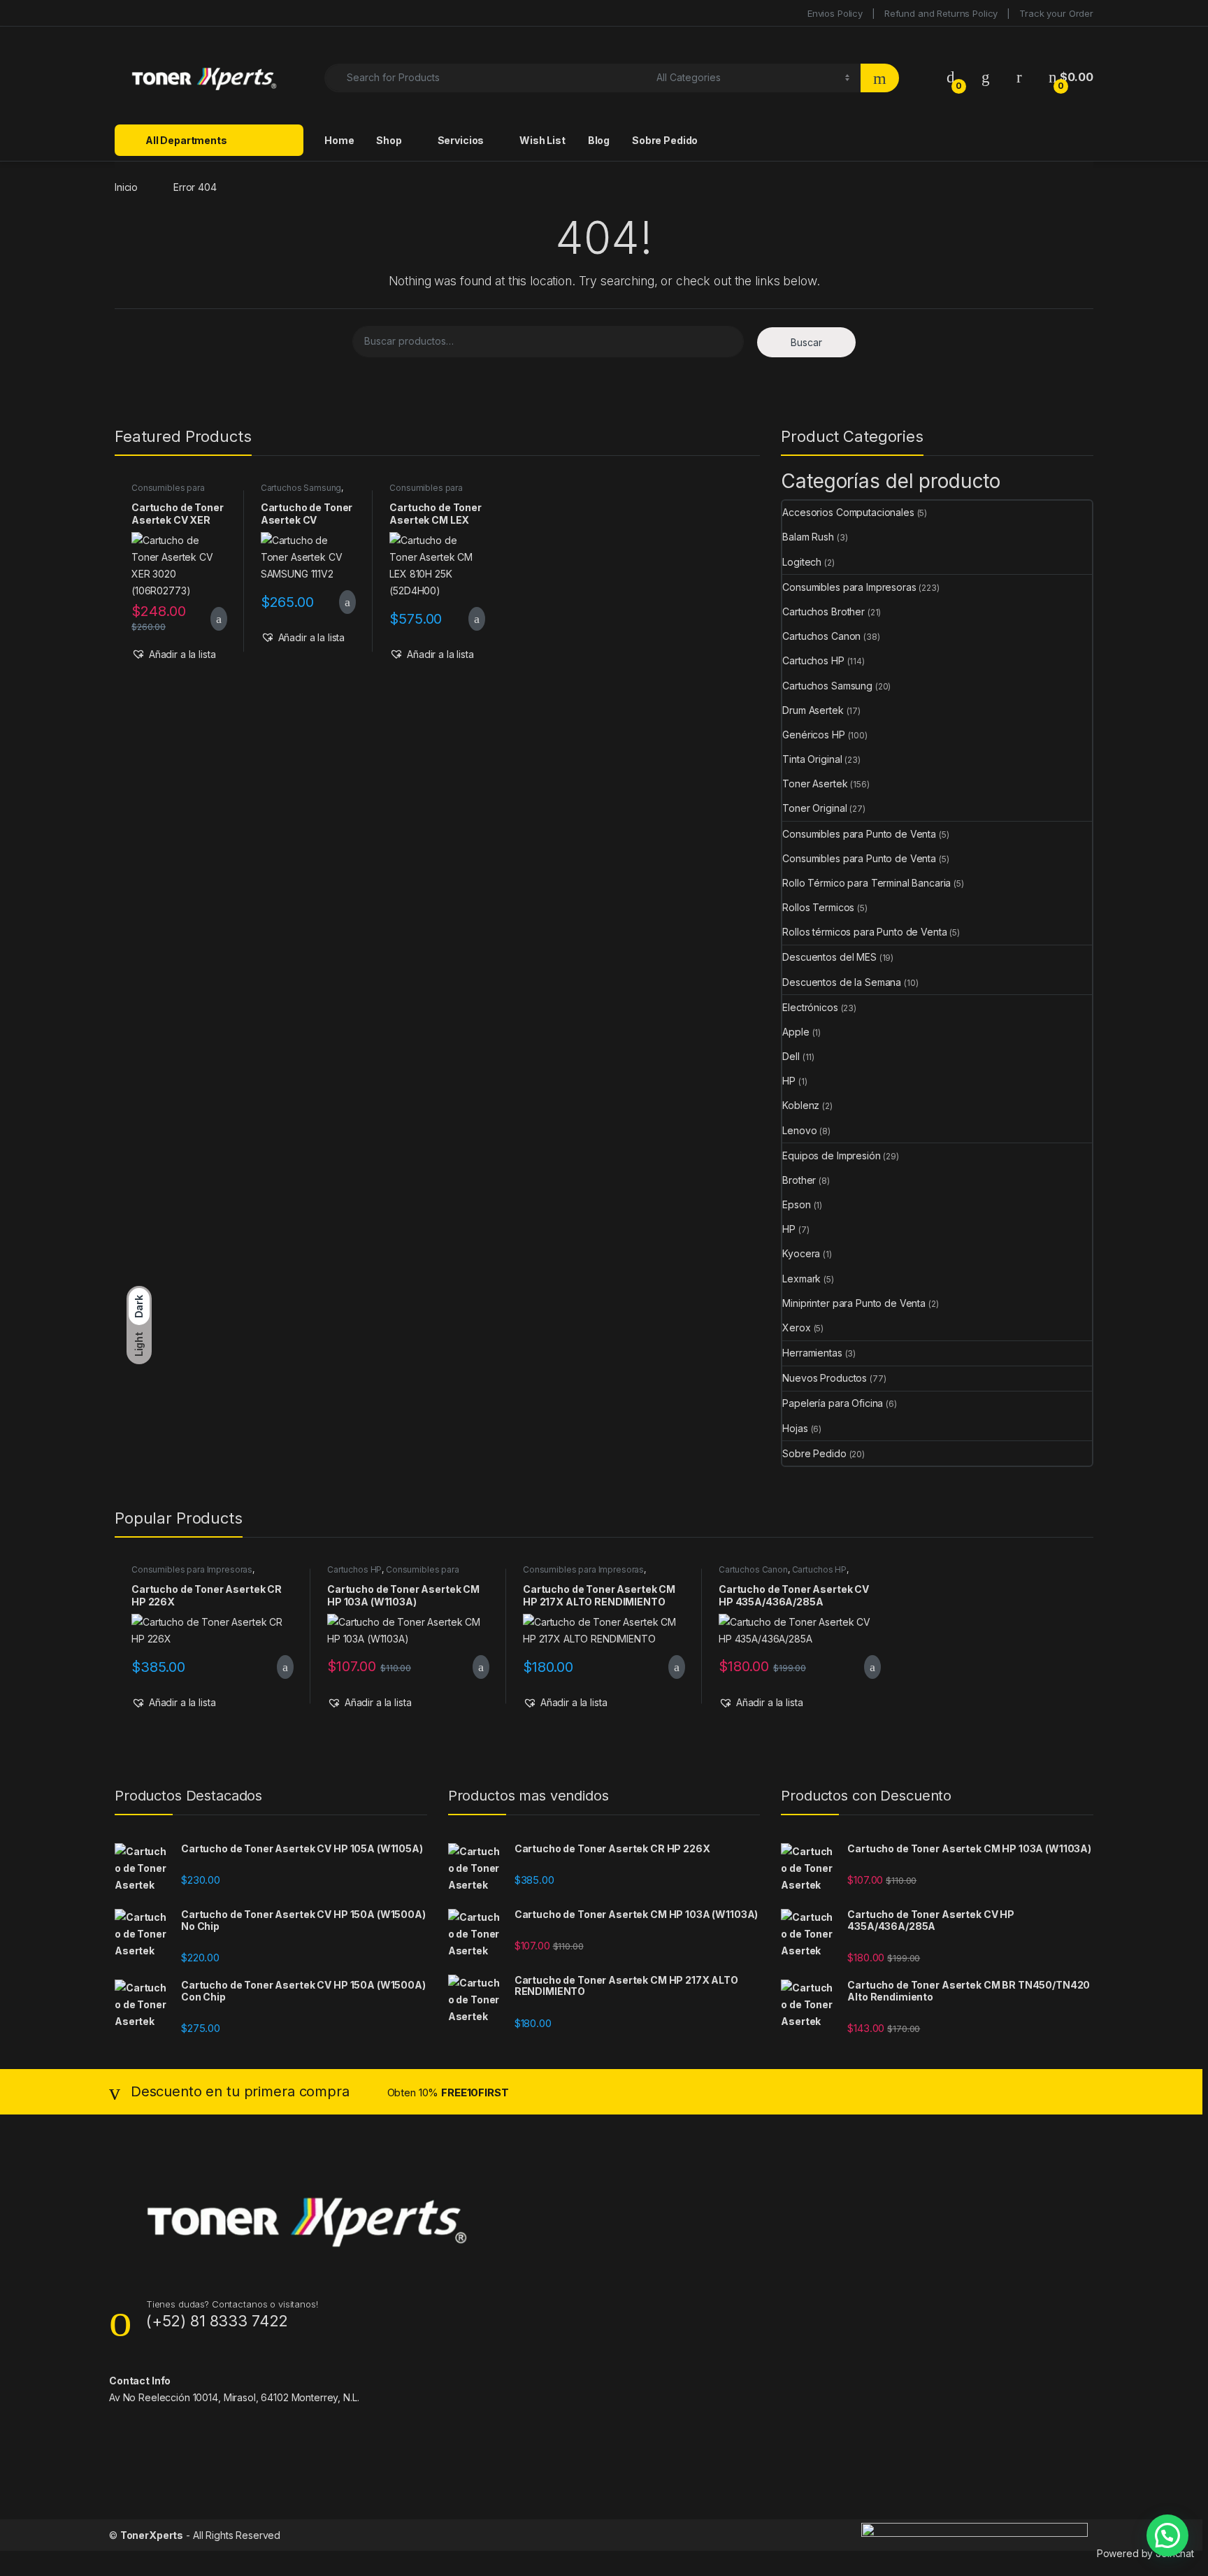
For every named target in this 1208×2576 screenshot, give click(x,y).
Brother (799, 1180)
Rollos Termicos (818, 907)
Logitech (802, 562)
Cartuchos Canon (821, 636)
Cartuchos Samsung (301, 488)
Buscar (806, 342)
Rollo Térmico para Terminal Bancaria (867, 883)
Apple (796, 1032)
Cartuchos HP (813, 660)
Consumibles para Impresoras (168, 492)
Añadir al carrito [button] (213, 619)
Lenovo (799, 1130)
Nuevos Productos (825, 1378)
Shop (389, 140)
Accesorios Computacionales (848, 512)
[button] (174, 654)
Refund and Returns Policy (941, 13)
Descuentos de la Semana (842, 982)
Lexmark (801, 1279)
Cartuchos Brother (824, 611)
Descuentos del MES (829, 957)
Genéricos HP (813, 735)
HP (789, 1081)
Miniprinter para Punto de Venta (854, 1303)
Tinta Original (812, 759)
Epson (796, 1204)
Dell (791, 1056)
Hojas (795, 1428)
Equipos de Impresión (831, 1155)
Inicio (126, 187)
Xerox (796, 1328)
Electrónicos (810, 1007)
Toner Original (814, 808)
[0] (951, 77)
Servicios (461, 140)
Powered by (1145, 2553)
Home (339, 140)
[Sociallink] (115, 2426)
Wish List (542, 140)
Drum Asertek (813, 710)
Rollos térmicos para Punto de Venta (864, 932)
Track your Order (1056, 13)
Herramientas (812, 1353)
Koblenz (801, 1105)
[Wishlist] (986, 77)
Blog (599, 140)
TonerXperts (152, 2535)
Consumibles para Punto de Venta (859, 834)
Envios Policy (835, 13)
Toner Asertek (815, 783)
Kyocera (801, 1253)
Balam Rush (808, 537)
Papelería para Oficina (833, 1403)
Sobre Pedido (665, 140)
